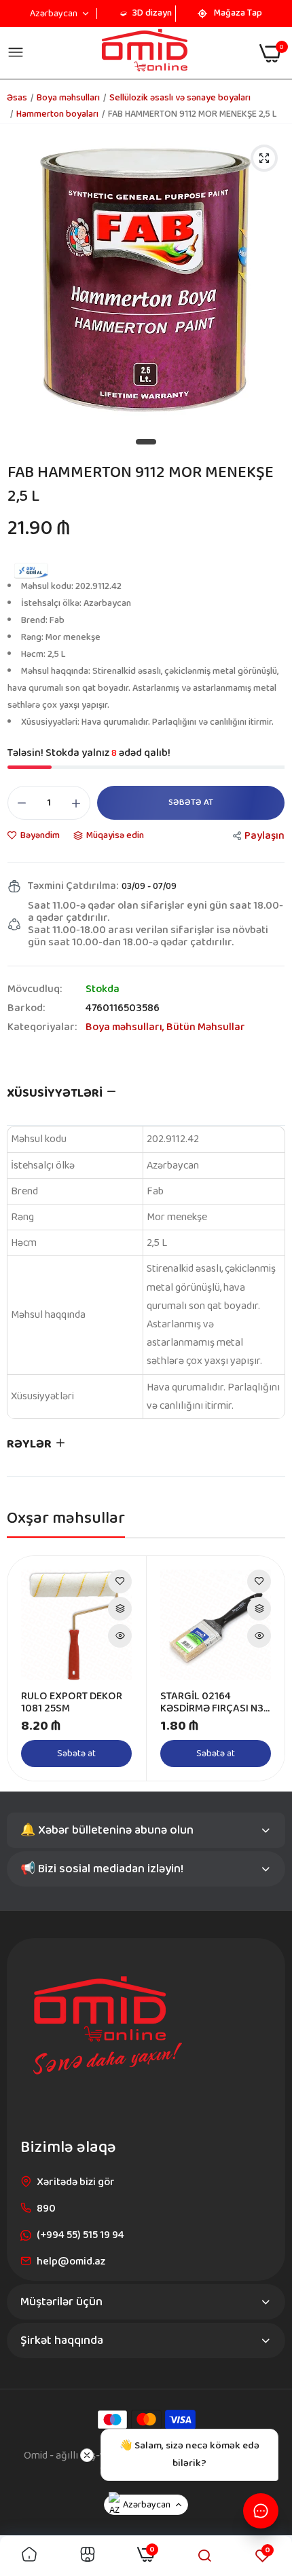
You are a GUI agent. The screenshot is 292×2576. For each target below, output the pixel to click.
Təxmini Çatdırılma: (73, 886)
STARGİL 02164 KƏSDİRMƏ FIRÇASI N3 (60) (212, 1703)
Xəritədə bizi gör (76, 2182)
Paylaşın (264, 836)
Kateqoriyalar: (42, 1027)
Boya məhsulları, (126, 1027)
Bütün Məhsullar (206, 1027)
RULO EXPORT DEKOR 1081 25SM (72, 1703)
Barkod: (26, 1008)
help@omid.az (71, 2261)
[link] (120, 1581)
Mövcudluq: (35, 989)
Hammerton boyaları (57, 114)
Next (268, 1668)
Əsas (17, 98)
